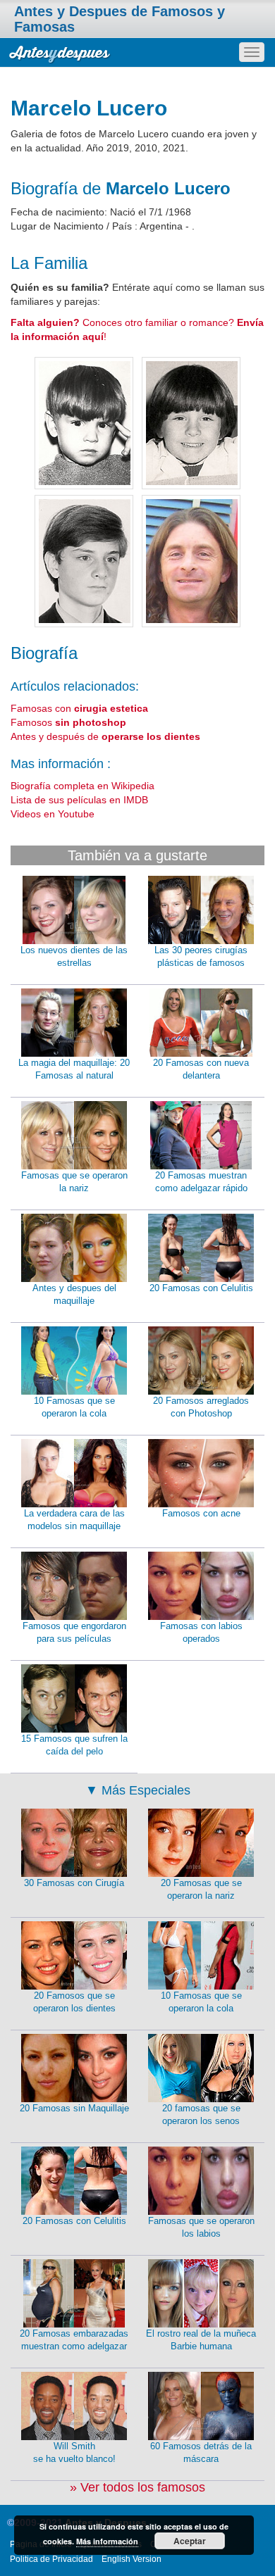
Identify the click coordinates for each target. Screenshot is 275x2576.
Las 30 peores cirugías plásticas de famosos (201, 957)
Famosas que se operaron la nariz (74, 1182)
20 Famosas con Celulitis (201, 1288)
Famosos (68, 722)
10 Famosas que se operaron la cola (74, 1407)
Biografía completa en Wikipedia (82, 786)
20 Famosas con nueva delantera (201, 1069)
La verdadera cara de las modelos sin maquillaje (74, 1520)
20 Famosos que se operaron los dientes (74, 2002)
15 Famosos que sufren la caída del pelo (74, 1745)
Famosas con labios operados (201, 1633)
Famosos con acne (201, 1513)
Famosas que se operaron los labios (201, 2228)
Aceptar (190, 2541)
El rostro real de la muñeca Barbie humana (201, 2340)
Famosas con (79, 708)
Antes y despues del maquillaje (74, 1295)
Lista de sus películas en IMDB (79, 800)
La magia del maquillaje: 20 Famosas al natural (74, 1069)
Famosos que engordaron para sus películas (74, 1633)
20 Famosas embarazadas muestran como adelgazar (74, 2340)
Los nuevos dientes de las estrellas (74, 957)
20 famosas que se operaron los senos (201, 2115)
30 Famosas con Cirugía (74, 1883)
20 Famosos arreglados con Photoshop (201, 1407)
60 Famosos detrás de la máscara (201, 2453)
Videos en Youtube (53, 814)
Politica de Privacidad (51, 2559)
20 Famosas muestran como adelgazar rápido (201, 1182)
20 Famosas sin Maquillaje (74, 2108)
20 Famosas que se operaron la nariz (201, 1890)
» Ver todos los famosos (137, 2487)
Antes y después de (105, 736)
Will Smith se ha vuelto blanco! (74, 2453)
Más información (107, 2541)
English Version (132, 2559)
